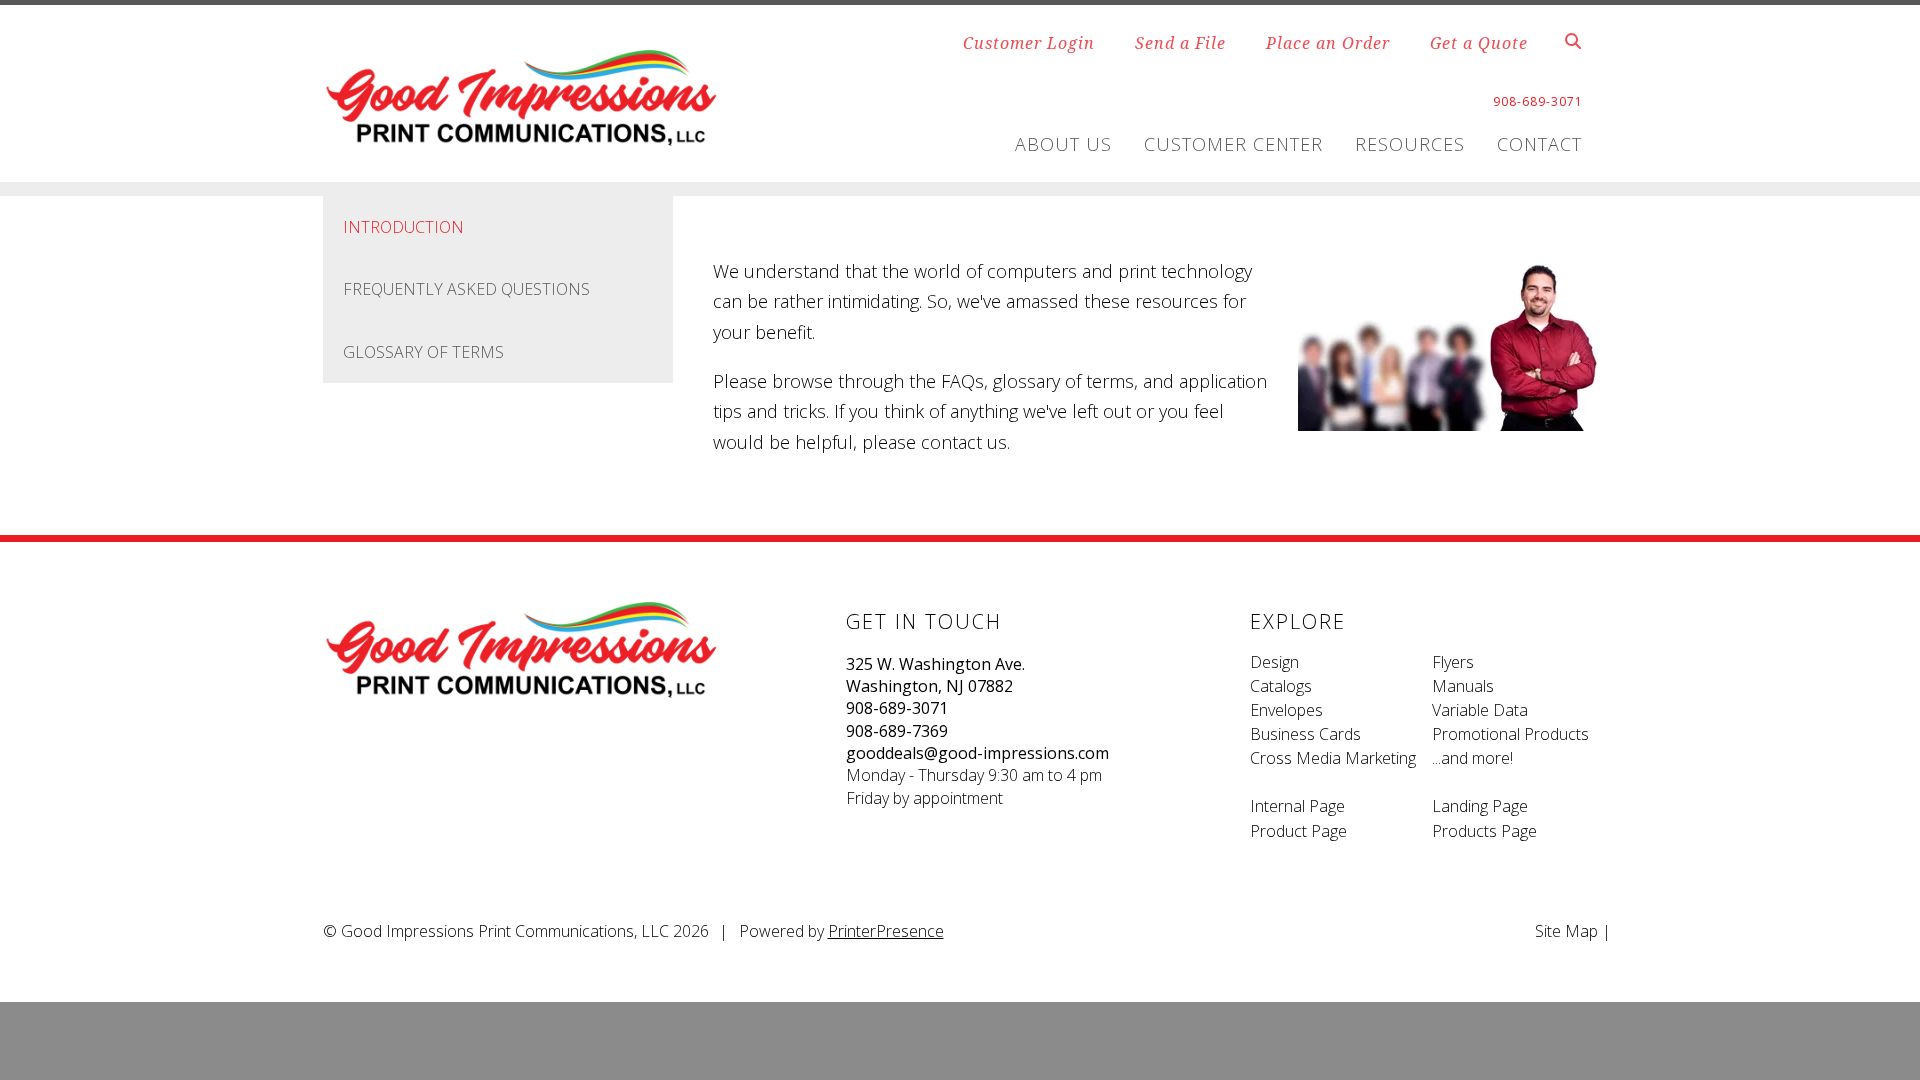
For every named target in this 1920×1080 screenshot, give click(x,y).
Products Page (1484, 831)
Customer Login (1029, 43)
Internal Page (1297, 806)
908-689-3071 (897, 708)
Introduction (403, 227)
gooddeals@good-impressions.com (977, 753)
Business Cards (1305, 734)
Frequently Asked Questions (466, 289)
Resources (1410, 144)
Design (1274, 662)
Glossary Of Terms (423, 352)
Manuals (1463, 686)
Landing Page (1480, 806)
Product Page (1298, 831)
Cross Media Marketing (1333, 758)
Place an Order (1328, 43)
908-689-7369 (897, 731)
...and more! (1472, 758)
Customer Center (1233, 144)
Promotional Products (1510, 734)
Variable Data (1480, 710)
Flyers (1453, 662)
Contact (1539, 144)
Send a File (1180, 43)
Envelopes (1286, 710)
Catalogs (1281, 686)
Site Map (1566, 931)
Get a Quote (1479, 43)
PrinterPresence (886, 931)
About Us (1063, 144)
